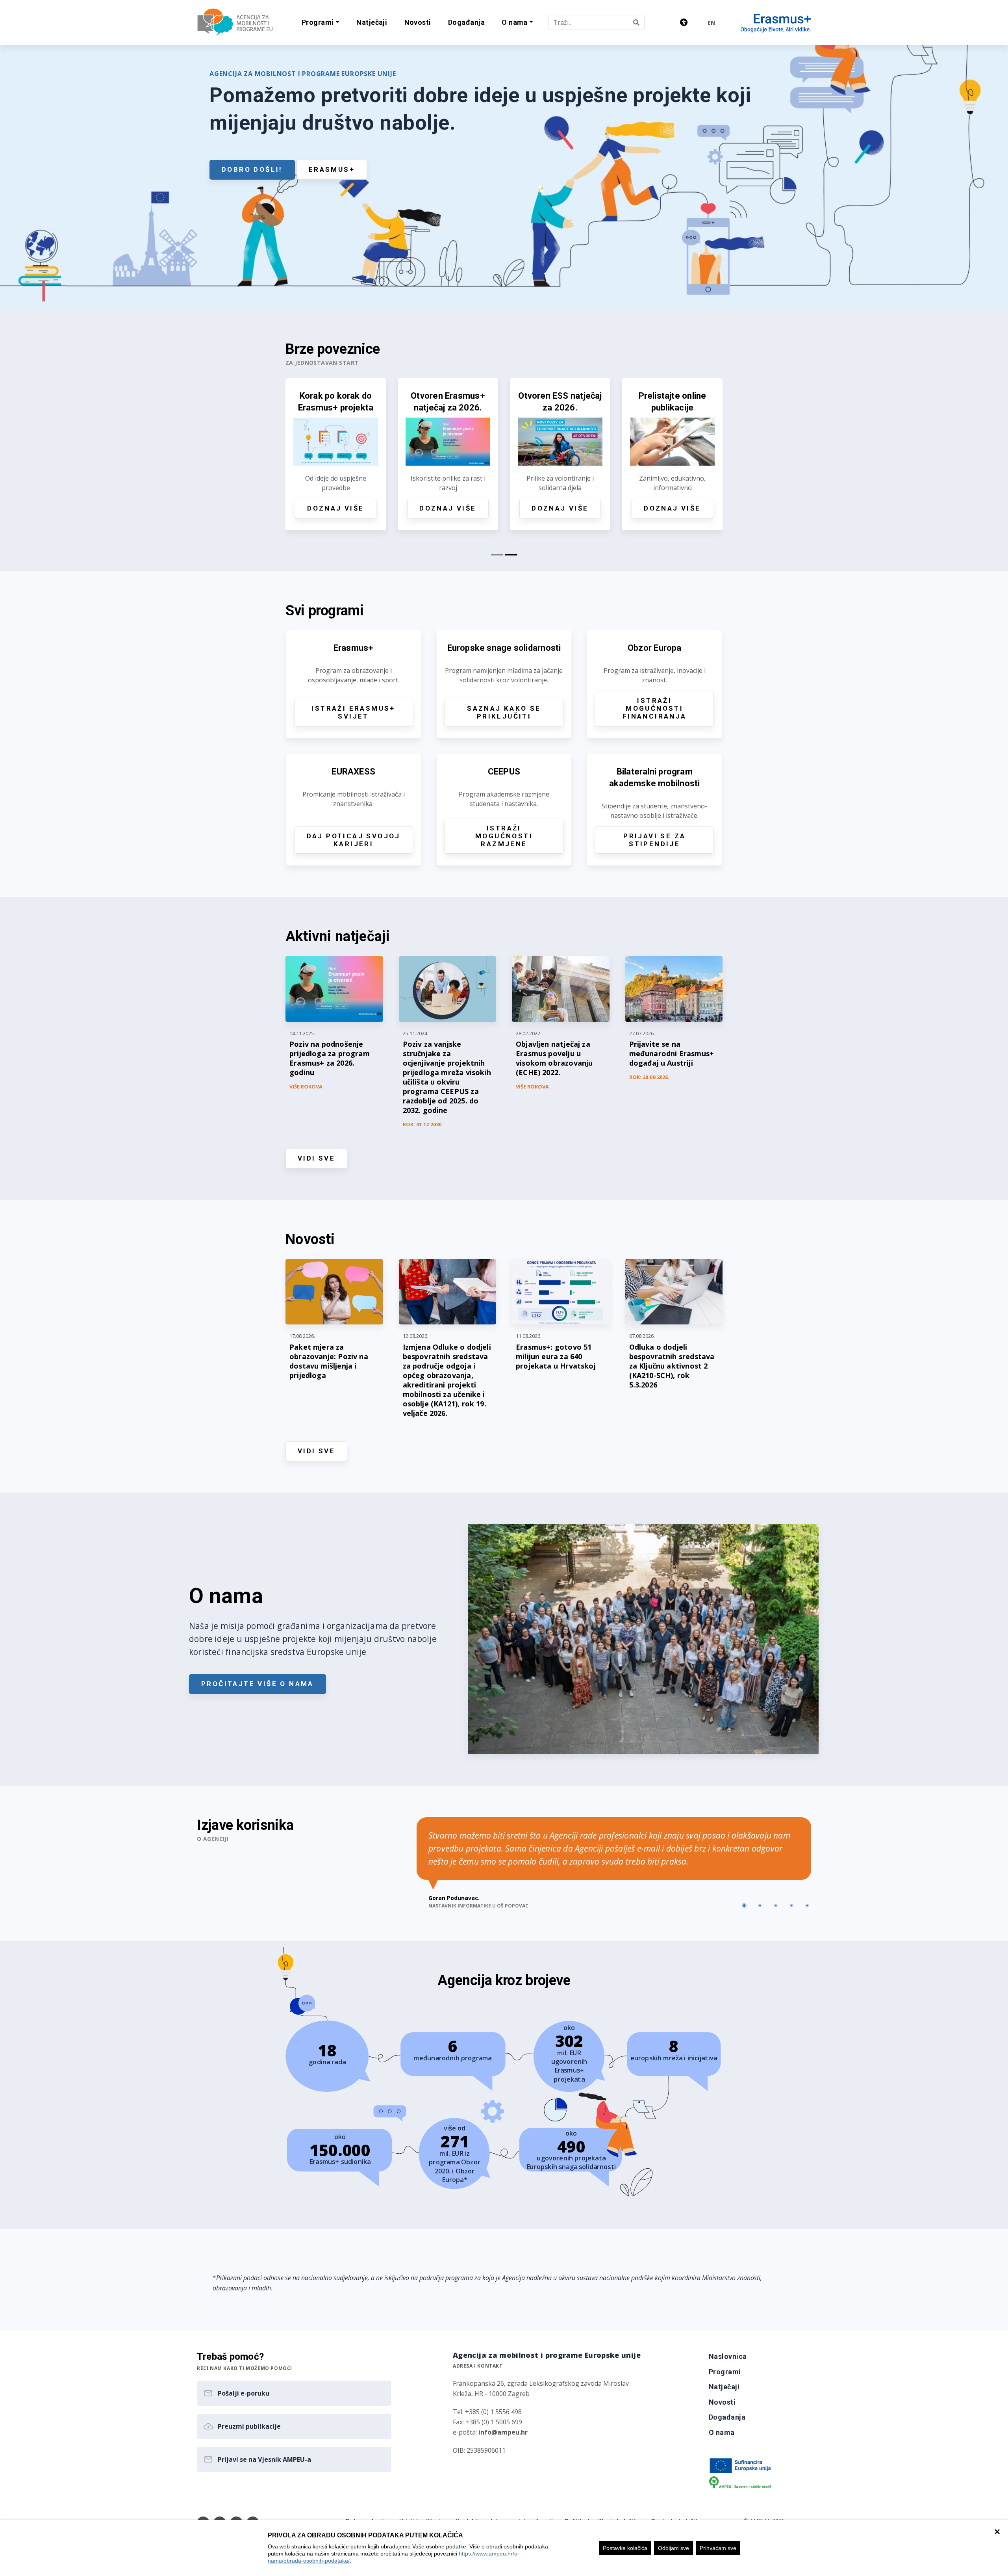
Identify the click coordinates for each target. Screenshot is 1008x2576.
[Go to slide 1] (744, 1906)
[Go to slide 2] (760, 1906)
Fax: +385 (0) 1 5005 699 (487, 2422)
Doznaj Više (335, 508)
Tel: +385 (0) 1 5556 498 (487, 2412)
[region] (504, 2548)
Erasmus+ (332, 169)
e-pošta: (490, 2432)
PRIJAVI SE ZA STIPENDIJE (654, 840)
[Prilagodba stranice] (684, 22)
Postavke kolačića (625, 2548)
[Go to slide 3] (776, 1906)
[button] (320, 23)
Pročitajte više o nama (258, 1684)
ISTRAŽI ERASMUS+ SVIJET (353, 712)
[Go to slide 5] (807, 1906)
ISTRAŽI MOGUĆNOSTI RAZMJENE (504, 836)
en (711, 23)
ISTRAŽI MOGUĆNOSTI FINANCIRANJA (655, 708)
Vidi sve (316, 1158)
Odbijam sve (674, 2548)
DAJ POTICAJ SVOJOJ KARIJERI (354, 840)
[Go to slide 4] (791, 1906)
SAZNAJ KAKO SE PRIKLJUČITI (504, 712)
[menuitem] (372, 23)
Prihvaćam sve (718, 2548)
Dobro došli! (252, 169)
